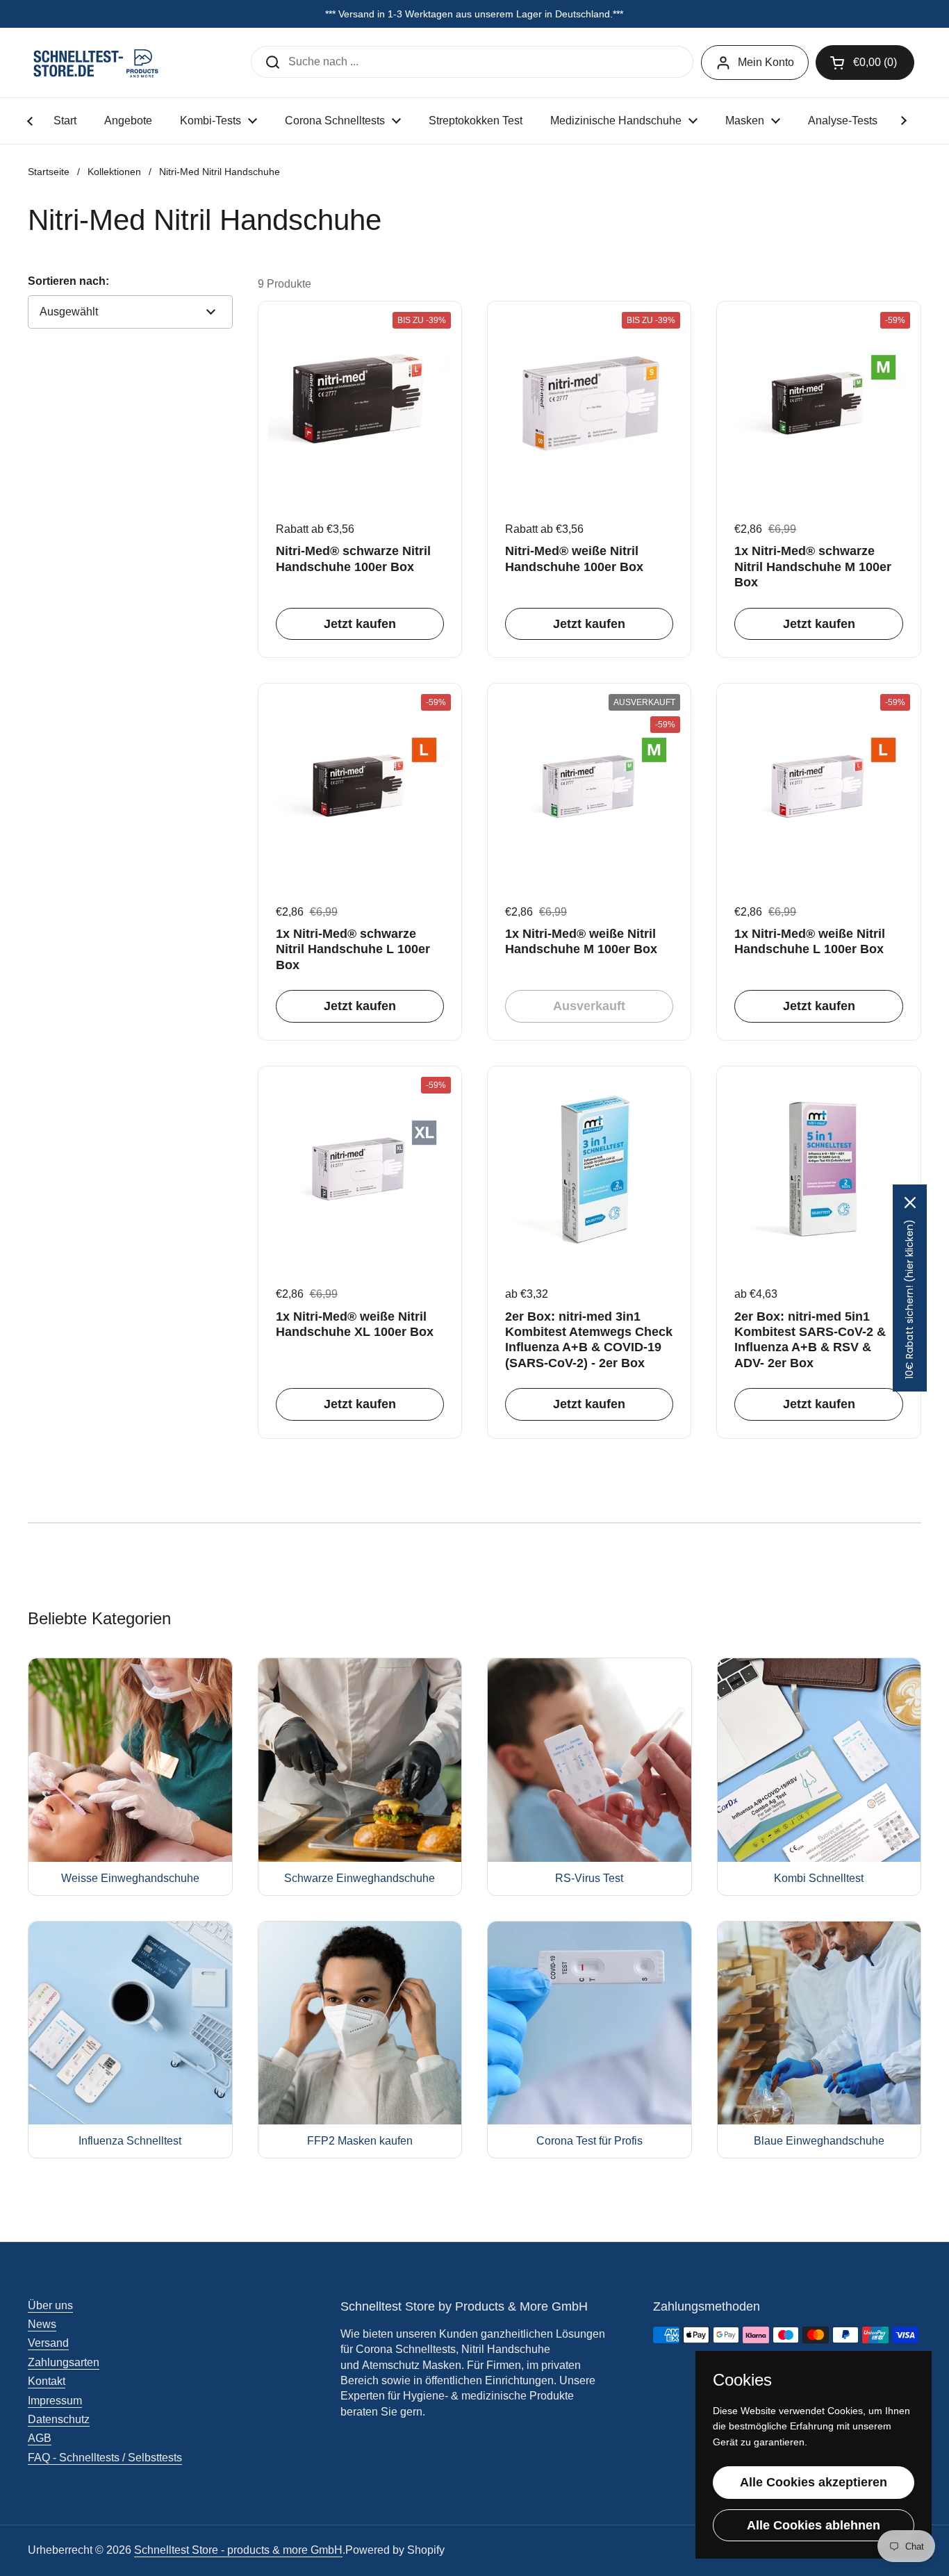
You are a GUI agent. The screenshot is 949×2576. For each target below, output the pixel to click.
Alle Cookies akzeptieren (814, 2482)
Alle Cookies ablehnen (814, 2525)
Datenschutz (59, 2419)
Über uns (50, 2305)
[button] (865, 63)
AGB (40, 2438)
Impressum (55, 2401)
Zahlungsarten (64, 2362)
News (42, 2324)
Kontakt (47, 2381)
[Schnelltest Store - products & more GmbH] (97, 63)
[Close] (910, 1203)
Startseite (49, 172)
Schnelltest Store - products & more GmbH (238, 2550)
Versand (48, 2343)
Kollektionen (114, 172)
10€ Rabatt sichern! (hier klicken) (909, 1299)
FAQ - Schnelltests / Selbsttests (105, 2458)
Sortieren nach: (68, 281)
